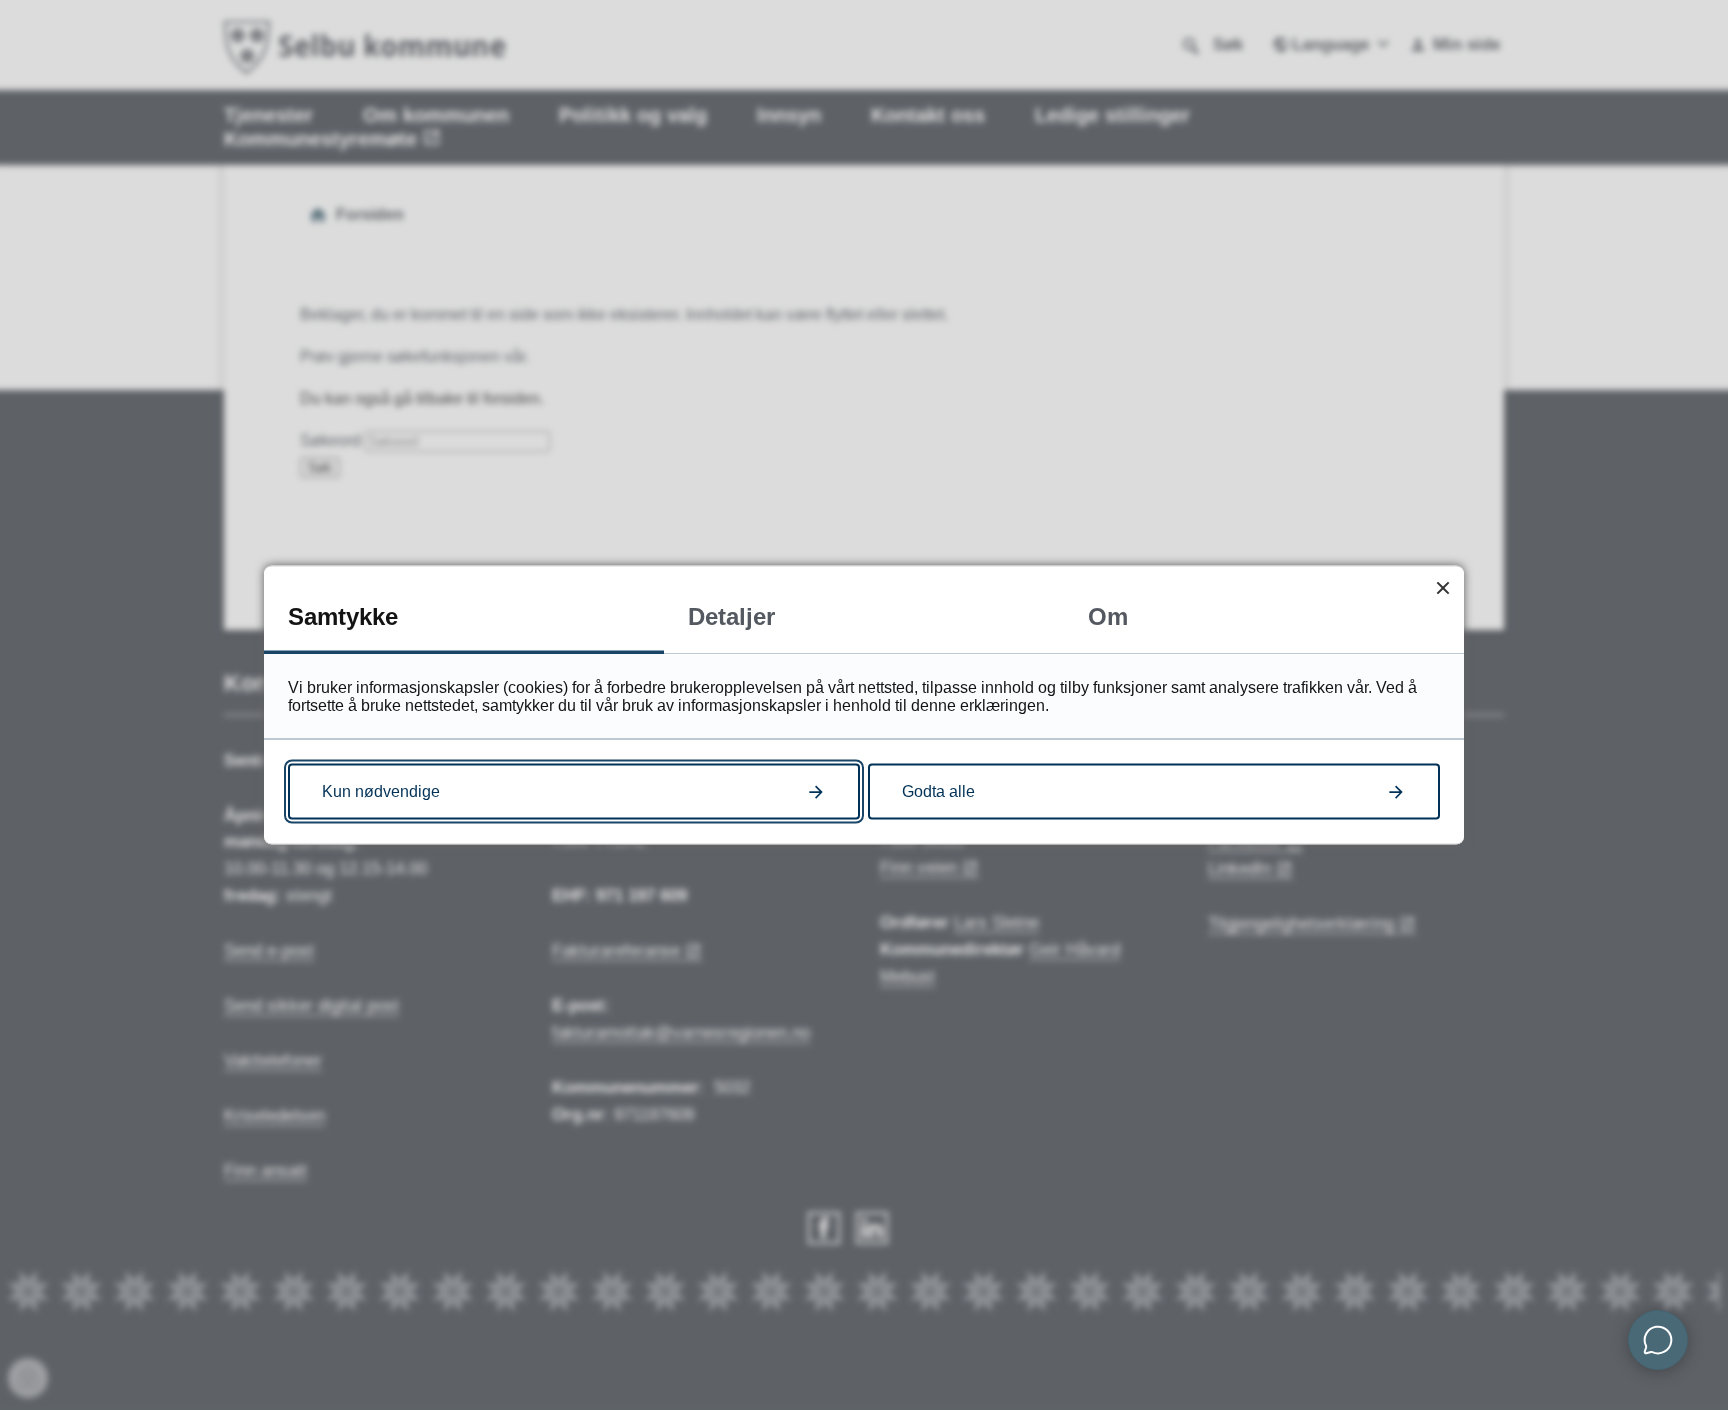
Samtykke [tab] (343, 616)
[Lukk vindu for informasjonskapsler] (1442, 587)
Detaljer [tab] (731, 616)
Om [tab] (1108, 616)
